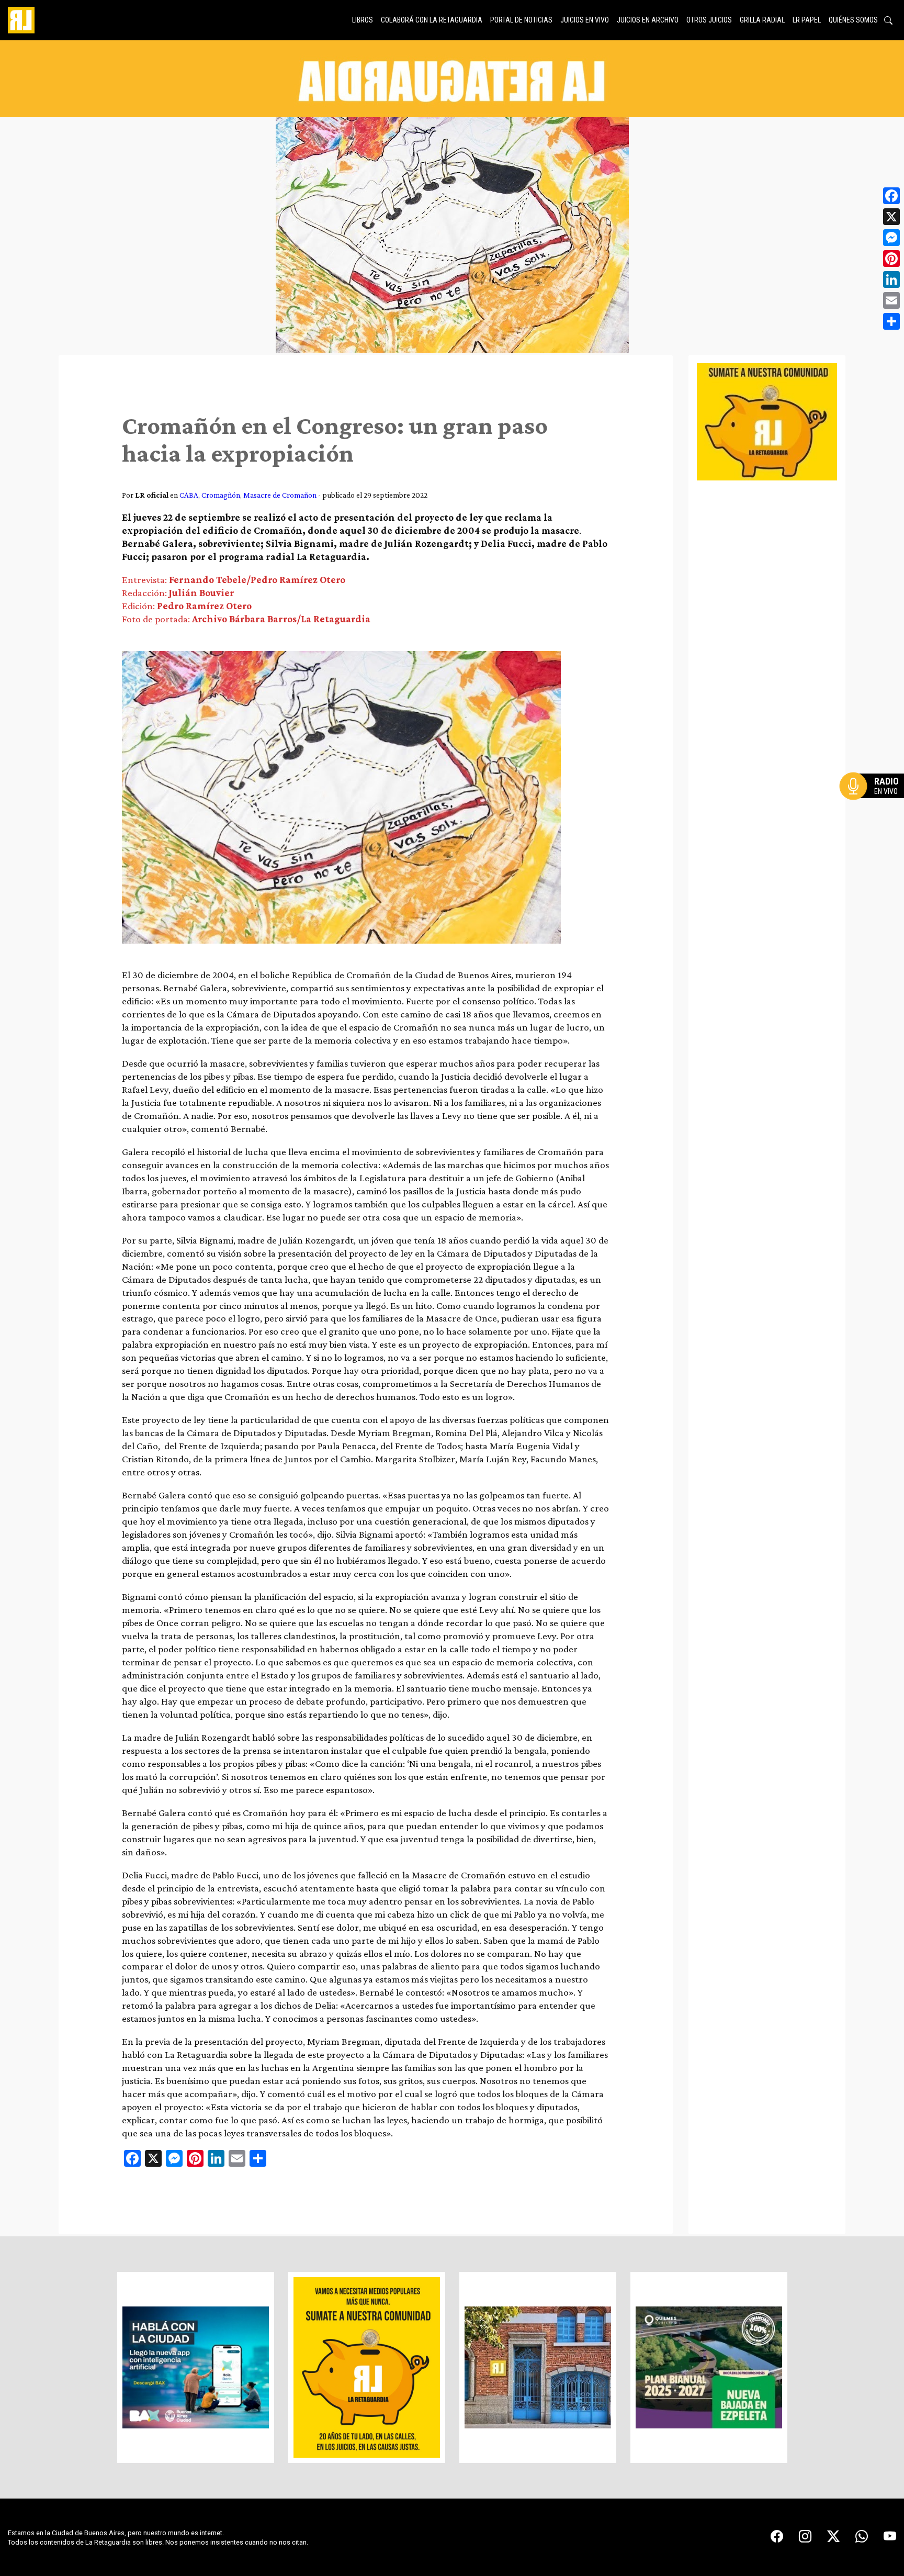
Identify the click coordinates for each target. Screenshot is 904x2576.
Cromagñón (221, 495)
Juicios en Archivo (648, 20)
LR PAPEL (807, 20)
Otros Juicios (709, 20)
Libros (363, 20)
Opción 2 (875, 807)
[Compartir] (891, 321)
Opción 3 (875, 811)
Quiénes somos (853, 20)
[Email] (891, 300)
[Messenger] (891, 238)
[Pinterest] (891, 259)
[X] (891, 217)
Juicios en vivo (585, 20)
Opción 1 (875, 803)
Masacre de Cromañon (280, 495)
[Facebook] (891, 196)
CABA (189, 495)
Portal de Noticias (521, 20)
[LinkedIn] (891, 279)
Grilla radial (762, 20)
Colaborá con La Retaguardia (432, 20)
